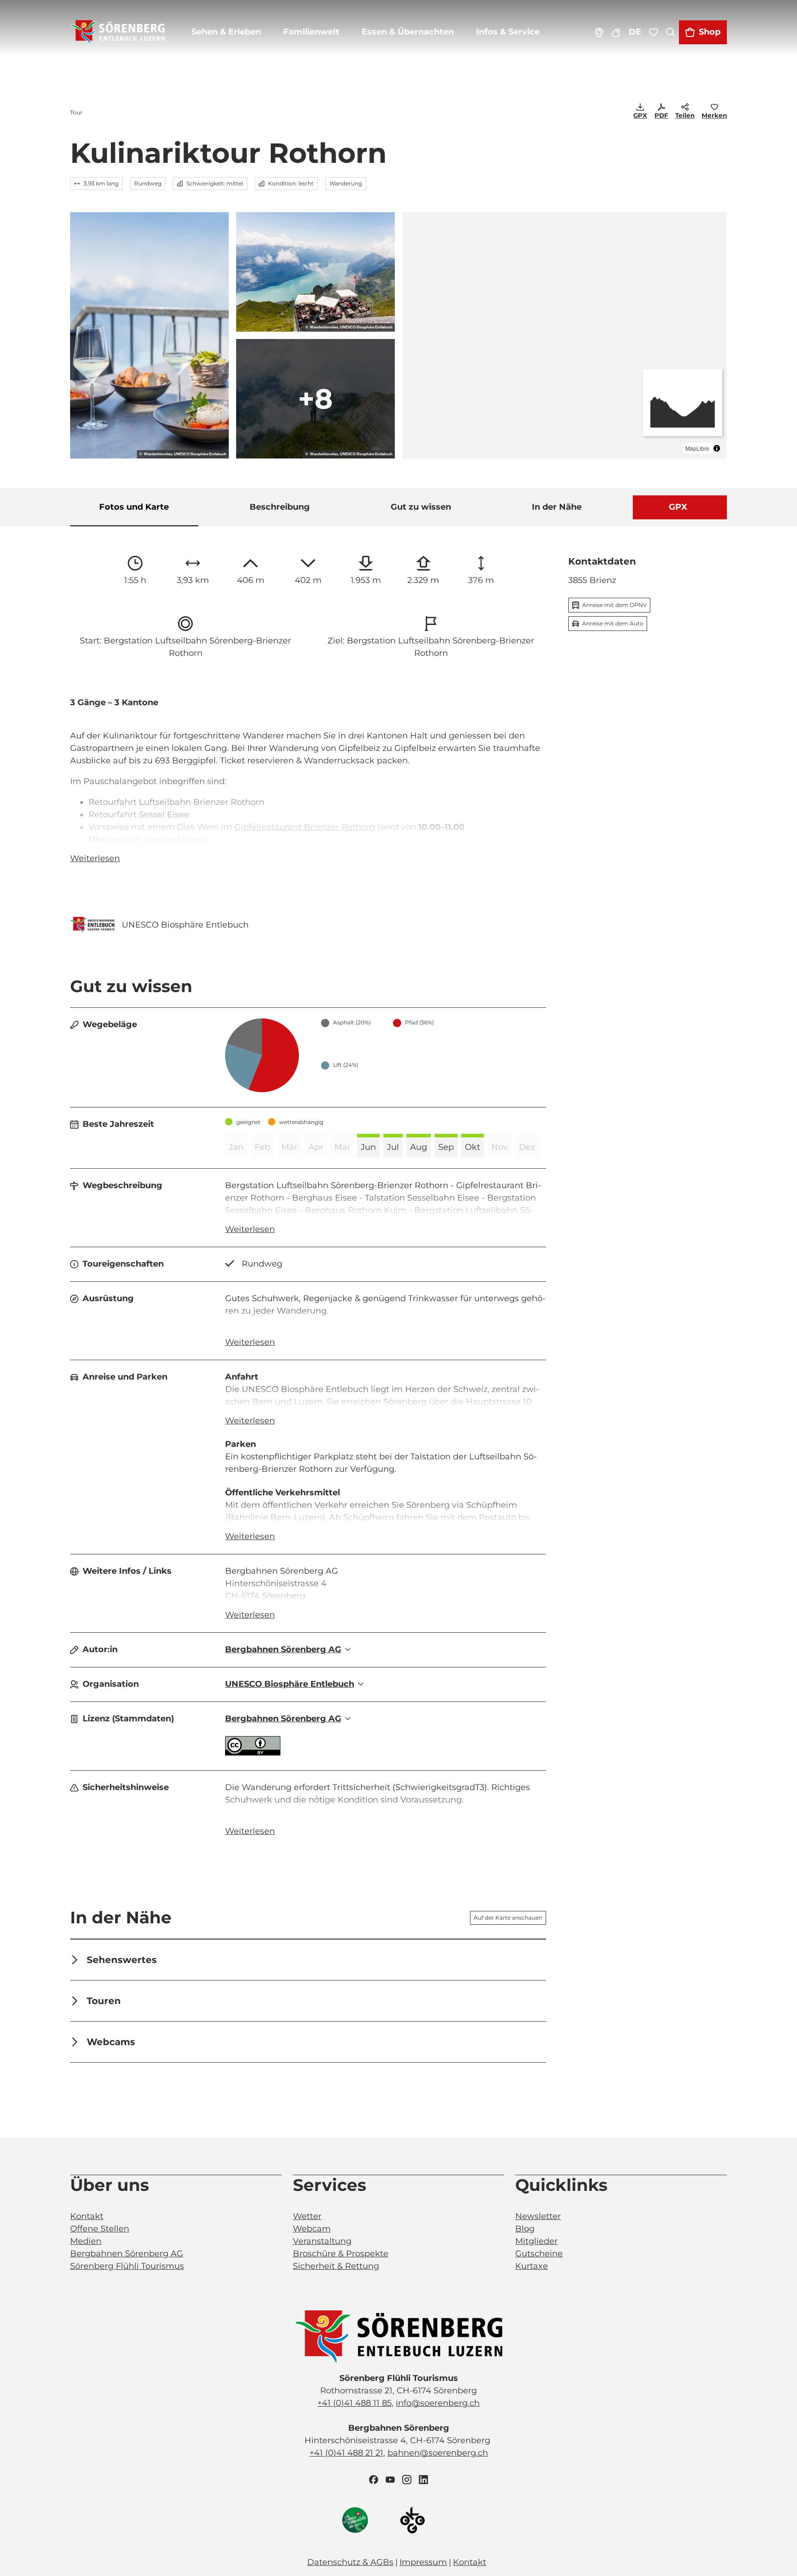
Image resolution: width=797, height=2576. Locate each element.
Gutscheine (539, 2254)
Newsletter (538, 2216)
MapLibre (697, 448)
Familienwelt (311, 32)
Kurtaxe (532, 2266)
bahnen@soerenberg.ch (438, 2453)
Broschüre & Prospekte (341, 2254)
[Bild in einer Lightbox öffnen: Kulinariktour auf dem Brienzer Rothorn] (149, 335)
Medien (86, 2241)
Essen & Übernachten (408, 32)
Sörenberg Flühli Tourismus (127, 2266)
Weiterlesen (95, 858)
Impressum (423, 2562)
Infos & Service (508, 32)
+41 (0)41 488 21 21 (346, 2453)
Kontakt (87, 2216)
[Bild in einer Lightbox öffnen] (398, 2337)
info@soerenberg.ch (438, 2403)
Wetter (307, 2216)
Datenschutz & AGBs (350, 2562)
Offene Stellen (100, 2229)
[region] (565, 335)
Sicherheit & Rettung (336, 2266)
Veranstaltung (322, 2241)
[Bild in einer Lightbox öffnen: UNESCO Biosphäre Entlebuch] (92, 925)
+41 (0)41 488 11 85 (354, 2403)
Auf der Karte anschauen (508, 1918)
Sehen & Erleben (226, 32)
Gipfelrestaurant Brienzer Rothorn (305, 827)
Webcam (312, 2229)
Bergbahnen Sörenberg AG (127, 2254)
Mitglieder (536, 2241)
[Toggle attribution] (717, 448)
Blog (525, 2229)
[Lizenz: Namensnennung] (253, 1753)
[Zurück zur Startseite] (118, 32)
